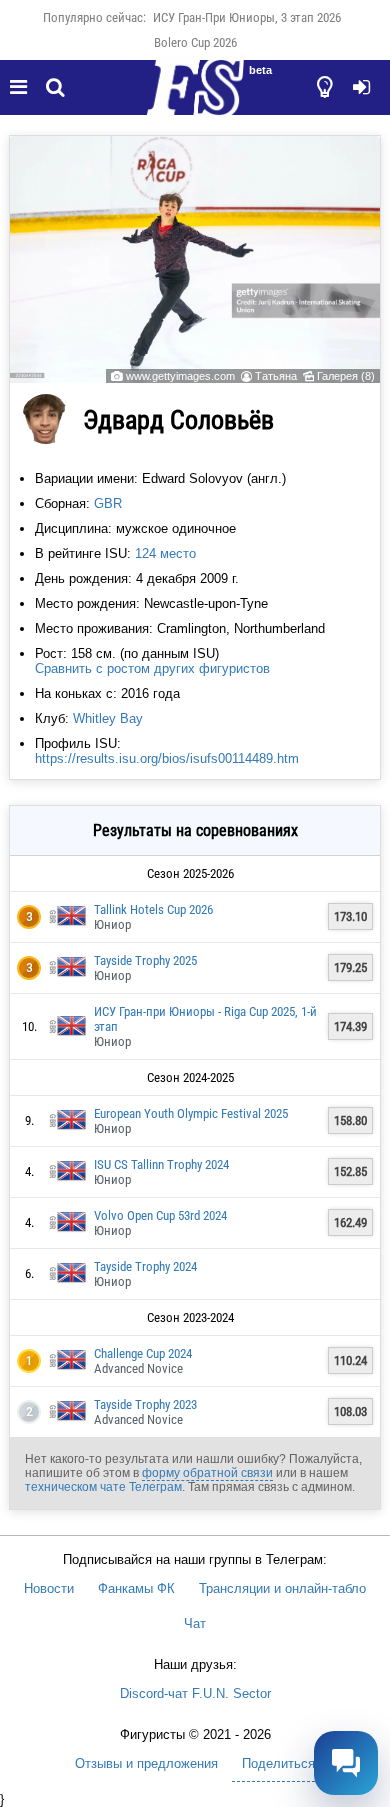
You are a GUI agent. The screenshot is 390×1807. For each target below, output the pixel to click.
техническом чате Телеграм (103, 1487)
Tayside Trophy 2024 (145, 1266)
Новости (49, 1588)
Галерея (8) (346, 376)
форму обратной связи (207, 1473)
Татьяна (276, 376)
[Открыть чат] (346, 1763)
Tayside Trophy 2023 (145, 1404)
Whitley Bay (108, 718)
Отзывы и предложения (146, 1763)
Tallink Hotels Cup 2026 (153, 909)
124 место (165, 553)
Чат (195, 1623)
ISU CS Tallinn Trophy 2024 (161, 1164)
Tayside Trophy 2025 (145, 960)
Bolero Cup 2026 (195, 42)
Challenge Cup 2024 (143, 1353)
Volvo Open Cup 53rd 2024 (160, 1215)
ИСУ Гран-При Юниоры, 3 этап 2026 (247, 17)
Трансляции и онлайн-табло (282, 1588)
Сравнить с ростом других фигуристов (152, 668)
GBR (108, 503)
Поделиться (278, 1763)
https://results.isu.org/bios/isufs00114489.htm (167, 758)
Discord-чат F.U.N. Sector (195, 1693)
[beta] (195, 99)
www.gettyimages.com (180, 376)
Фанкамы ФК (136, 1588)
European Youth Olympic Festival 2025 (191, 1113)
